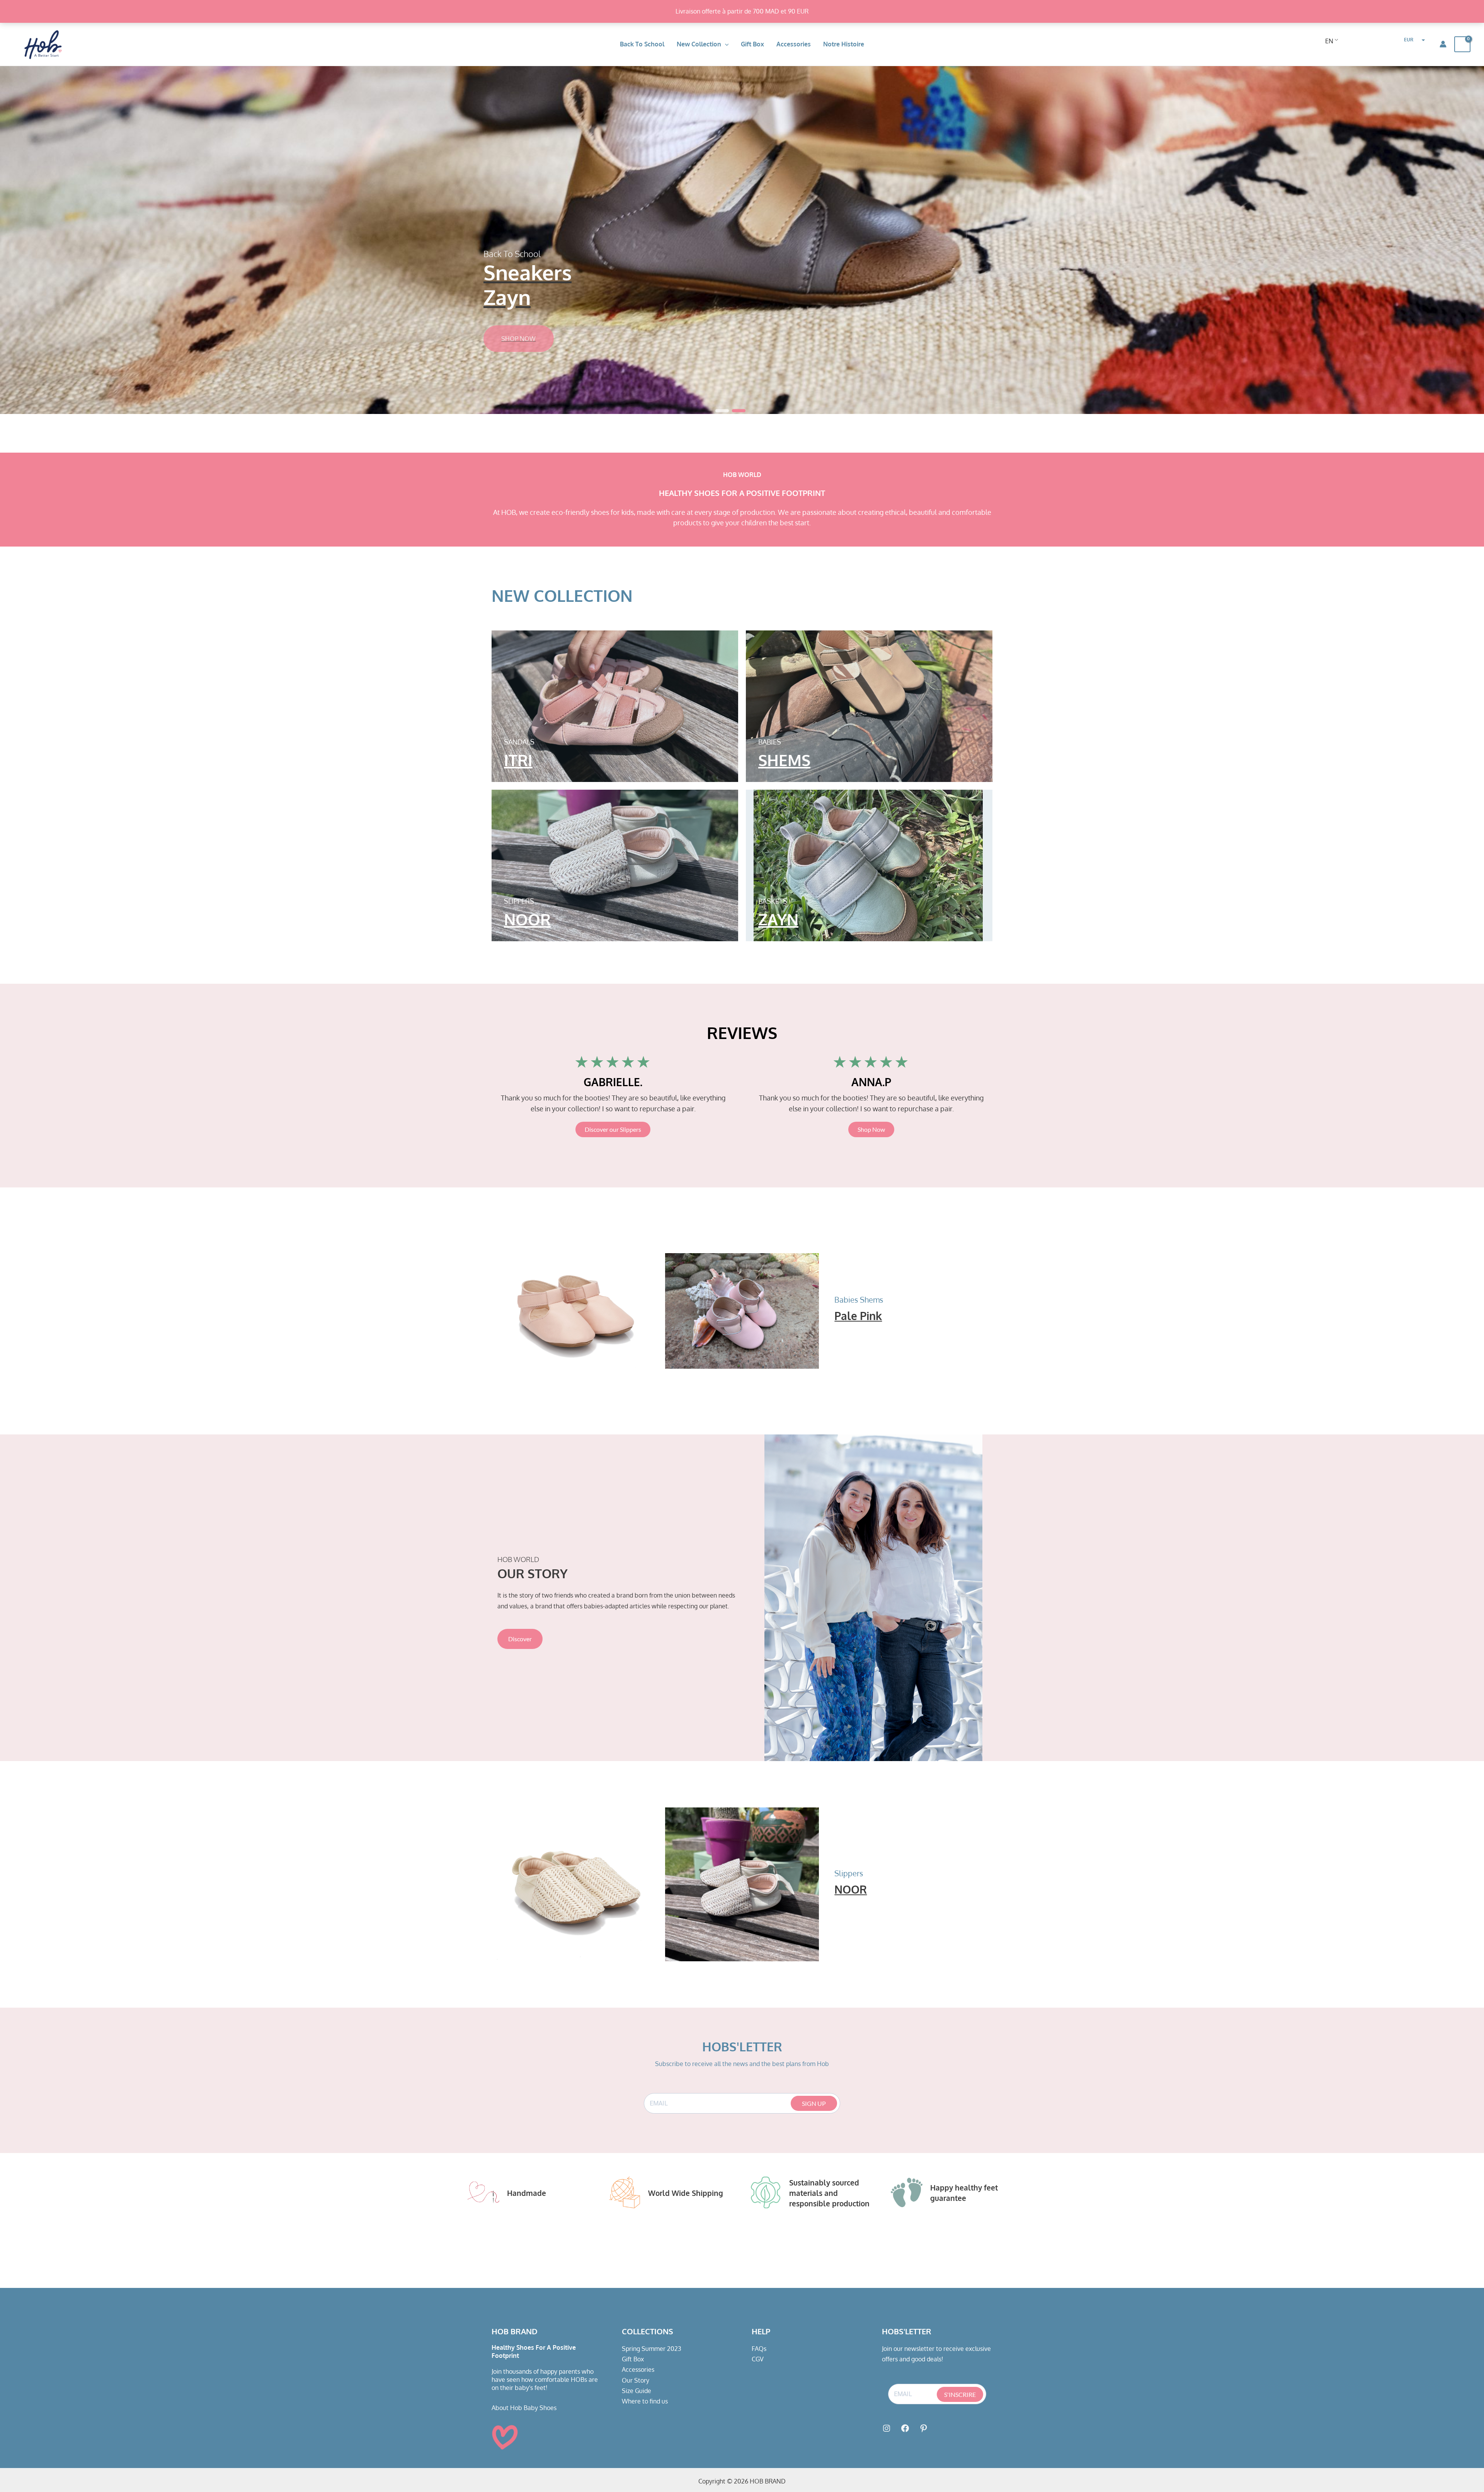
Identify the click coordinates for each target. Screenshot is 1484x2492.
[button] (725, 44)
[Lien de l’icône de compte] (1443, 44)
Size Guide (636, 2391)
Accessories (794, 44)
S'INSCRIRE (960, 2394)
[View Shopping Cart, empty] (1462, 44)
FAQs (759, 2349)
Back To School (642, 44)
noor (527, 919)
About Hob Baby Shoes (524, 2408)
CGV (758, 2359)
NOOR (851, 1889)
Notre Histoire (844, 44)
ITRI (518, 760)
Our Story (636, 2380)
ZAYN (778, 919)
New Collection (699, 44)
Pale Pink (858, 1316)
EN (1329, 41)
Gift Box (752, 44)
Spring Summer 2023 (652, 2349)
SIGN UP (814, 2103)
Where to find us (645, 2401)
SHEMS (784, 760)
